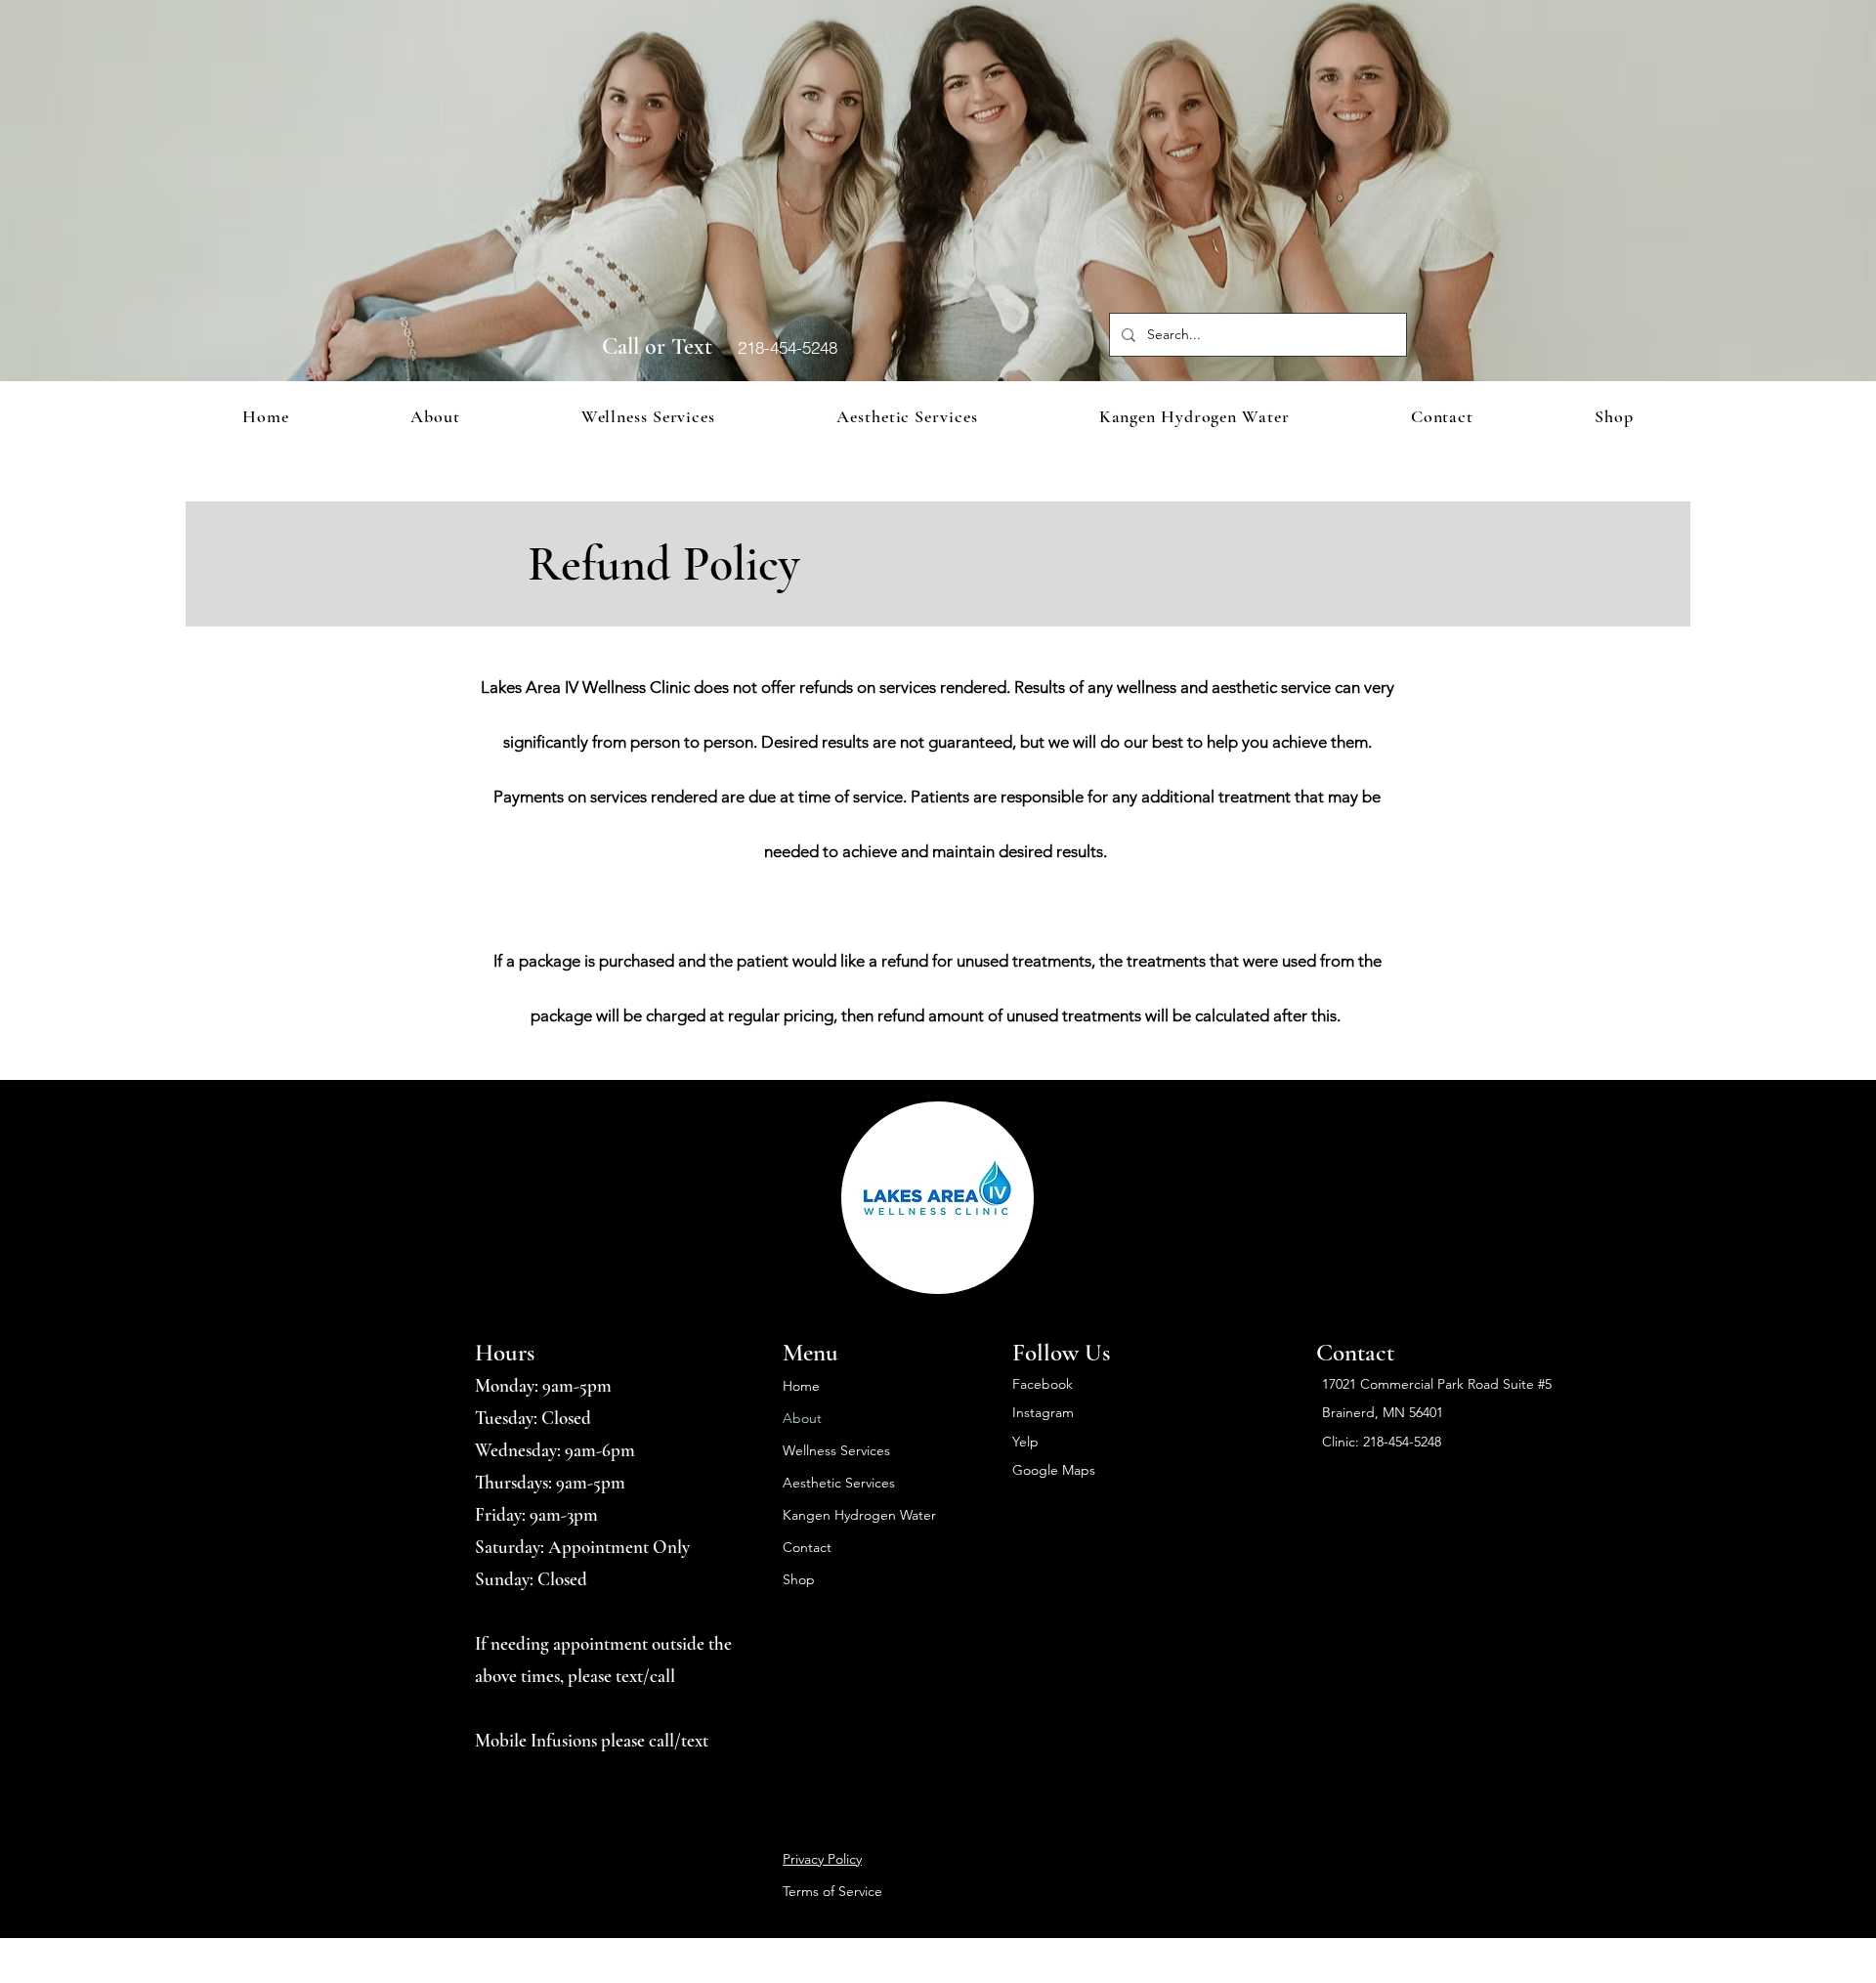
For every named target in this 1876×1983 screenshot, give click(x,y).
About (802, 1418)
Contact (807, 1547)
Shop (799, 1579)
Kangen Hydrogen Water (859, 1515)
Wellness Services (836, 1450)
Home (801, 1386)
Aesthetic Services (839, 1483)
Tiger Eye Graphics (1167, 1951)
